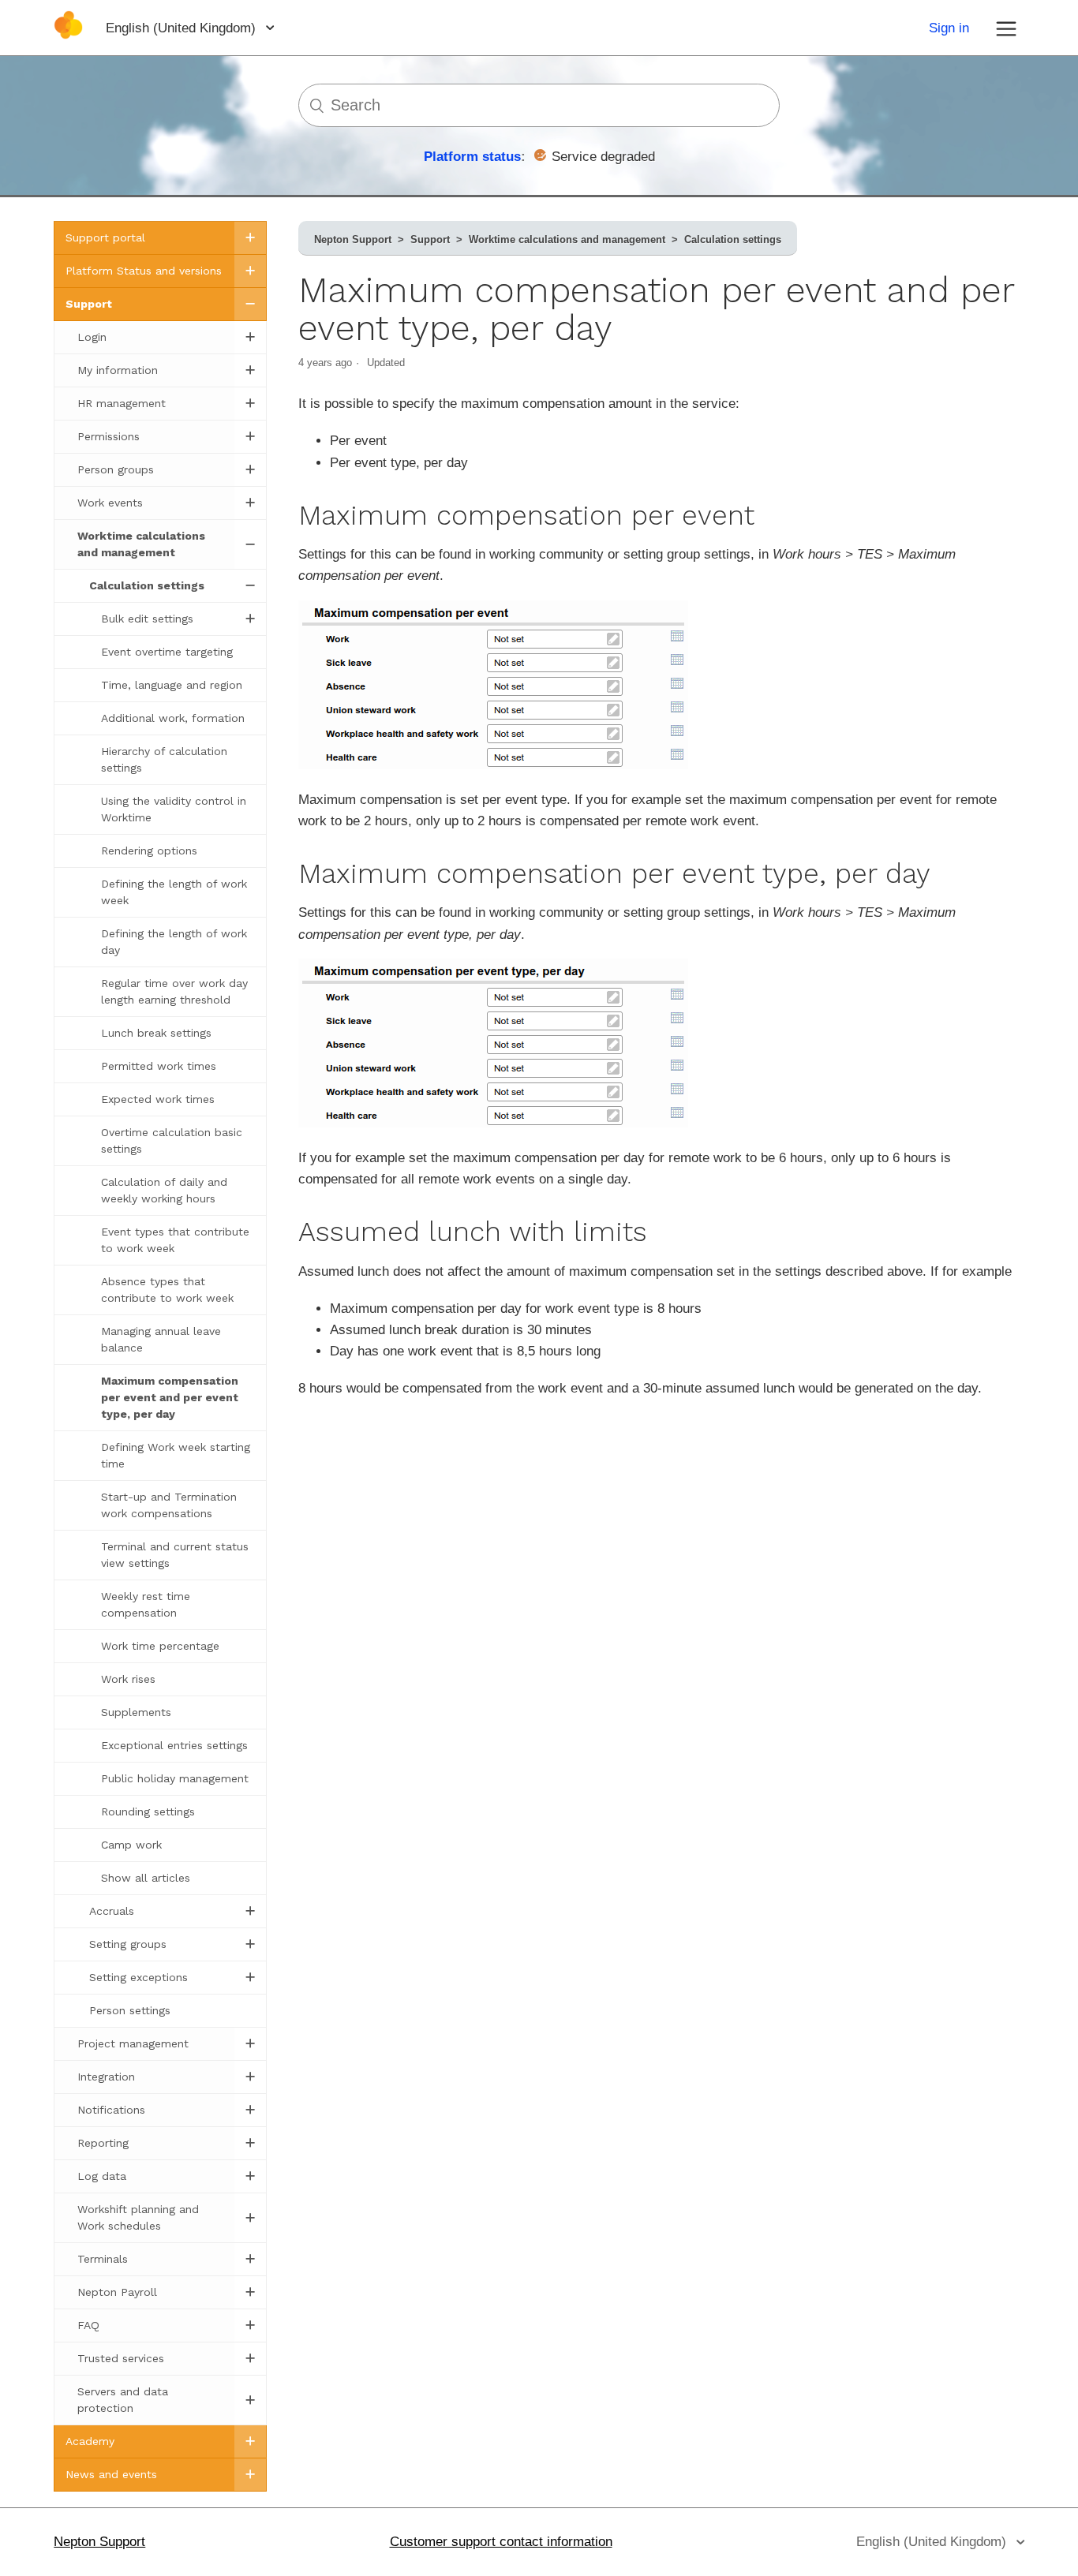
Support (430, 239)
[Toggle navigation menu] (1006, 28)
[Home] (68, 35)
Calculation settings (733, 239)
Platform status (472, 157)
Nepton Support (353, 239)
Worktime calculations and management (567, 239)
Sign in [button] (949, 28)
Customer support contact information (501, 2542)
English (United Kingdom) (183, 28)
